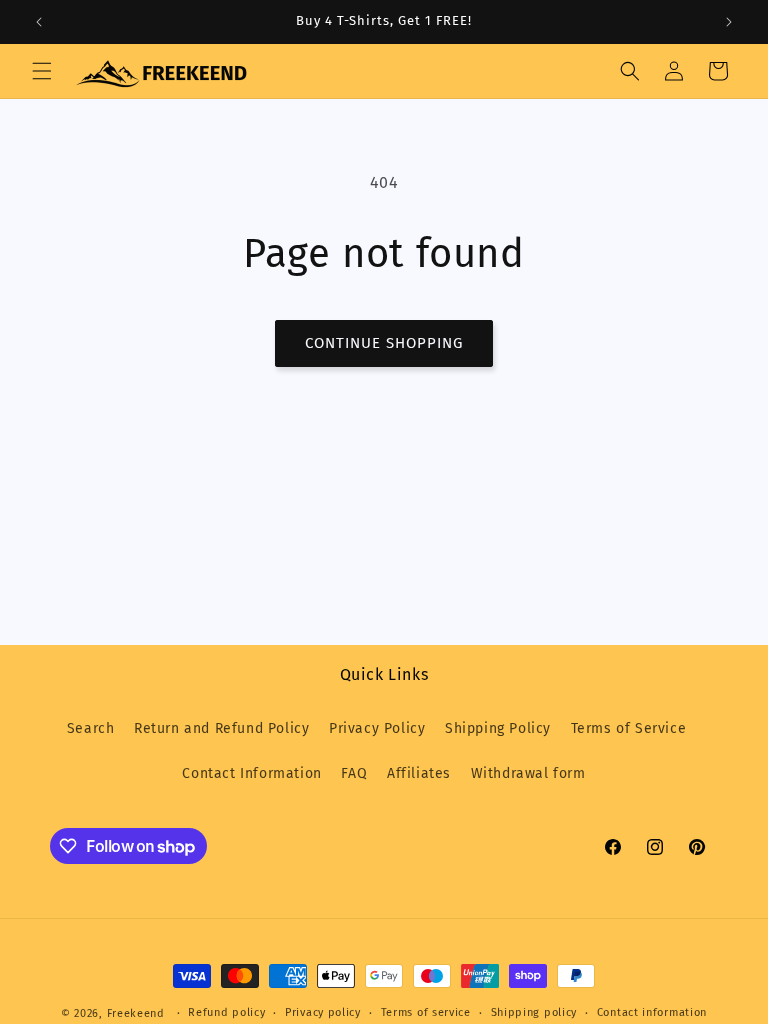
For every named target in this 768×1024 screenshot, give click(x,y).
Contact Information (251, 773)
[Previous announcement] (39, 22)
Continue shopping (384, 343)
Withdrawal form (528, 773)
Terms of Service (629, 728)
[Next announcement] (729, 22)
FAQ (354, 773)
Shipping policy (534, 1012)
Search (91, 728)
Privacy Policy (377, 728)
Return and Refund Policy (221, 728)
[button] (42, 71)
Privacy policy (323, 1012)
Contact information (652, 1012)
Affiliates (419, 773)
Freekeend (136, 1013)
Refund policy (226, 1012)
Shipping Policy (498, 728)
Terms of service (426, 1012)
